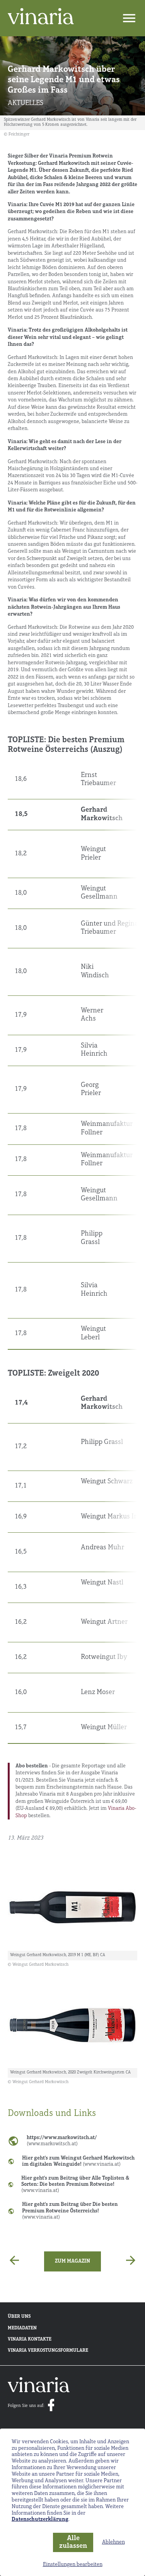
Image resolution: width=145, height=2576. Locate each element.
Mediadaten (22, 2328)
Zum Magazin (72, 2261)
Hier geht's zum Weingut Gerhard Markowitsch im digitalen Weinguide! (78, 2161)
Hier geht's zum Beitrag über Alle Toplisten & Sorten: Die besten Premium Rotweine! (75, 2184)
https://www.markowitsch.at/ (62, 2141)
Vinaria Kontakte (30, 2339)
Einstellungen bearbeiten (73, 2565)
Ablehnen (113, 2542)
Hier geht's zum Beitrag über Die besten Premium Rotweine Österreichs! (70, 2211)
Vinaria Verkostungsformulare (48, 2351)
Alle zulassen (73, 2543)
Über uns (19, 2317)
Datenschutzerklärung (40, 2519)
